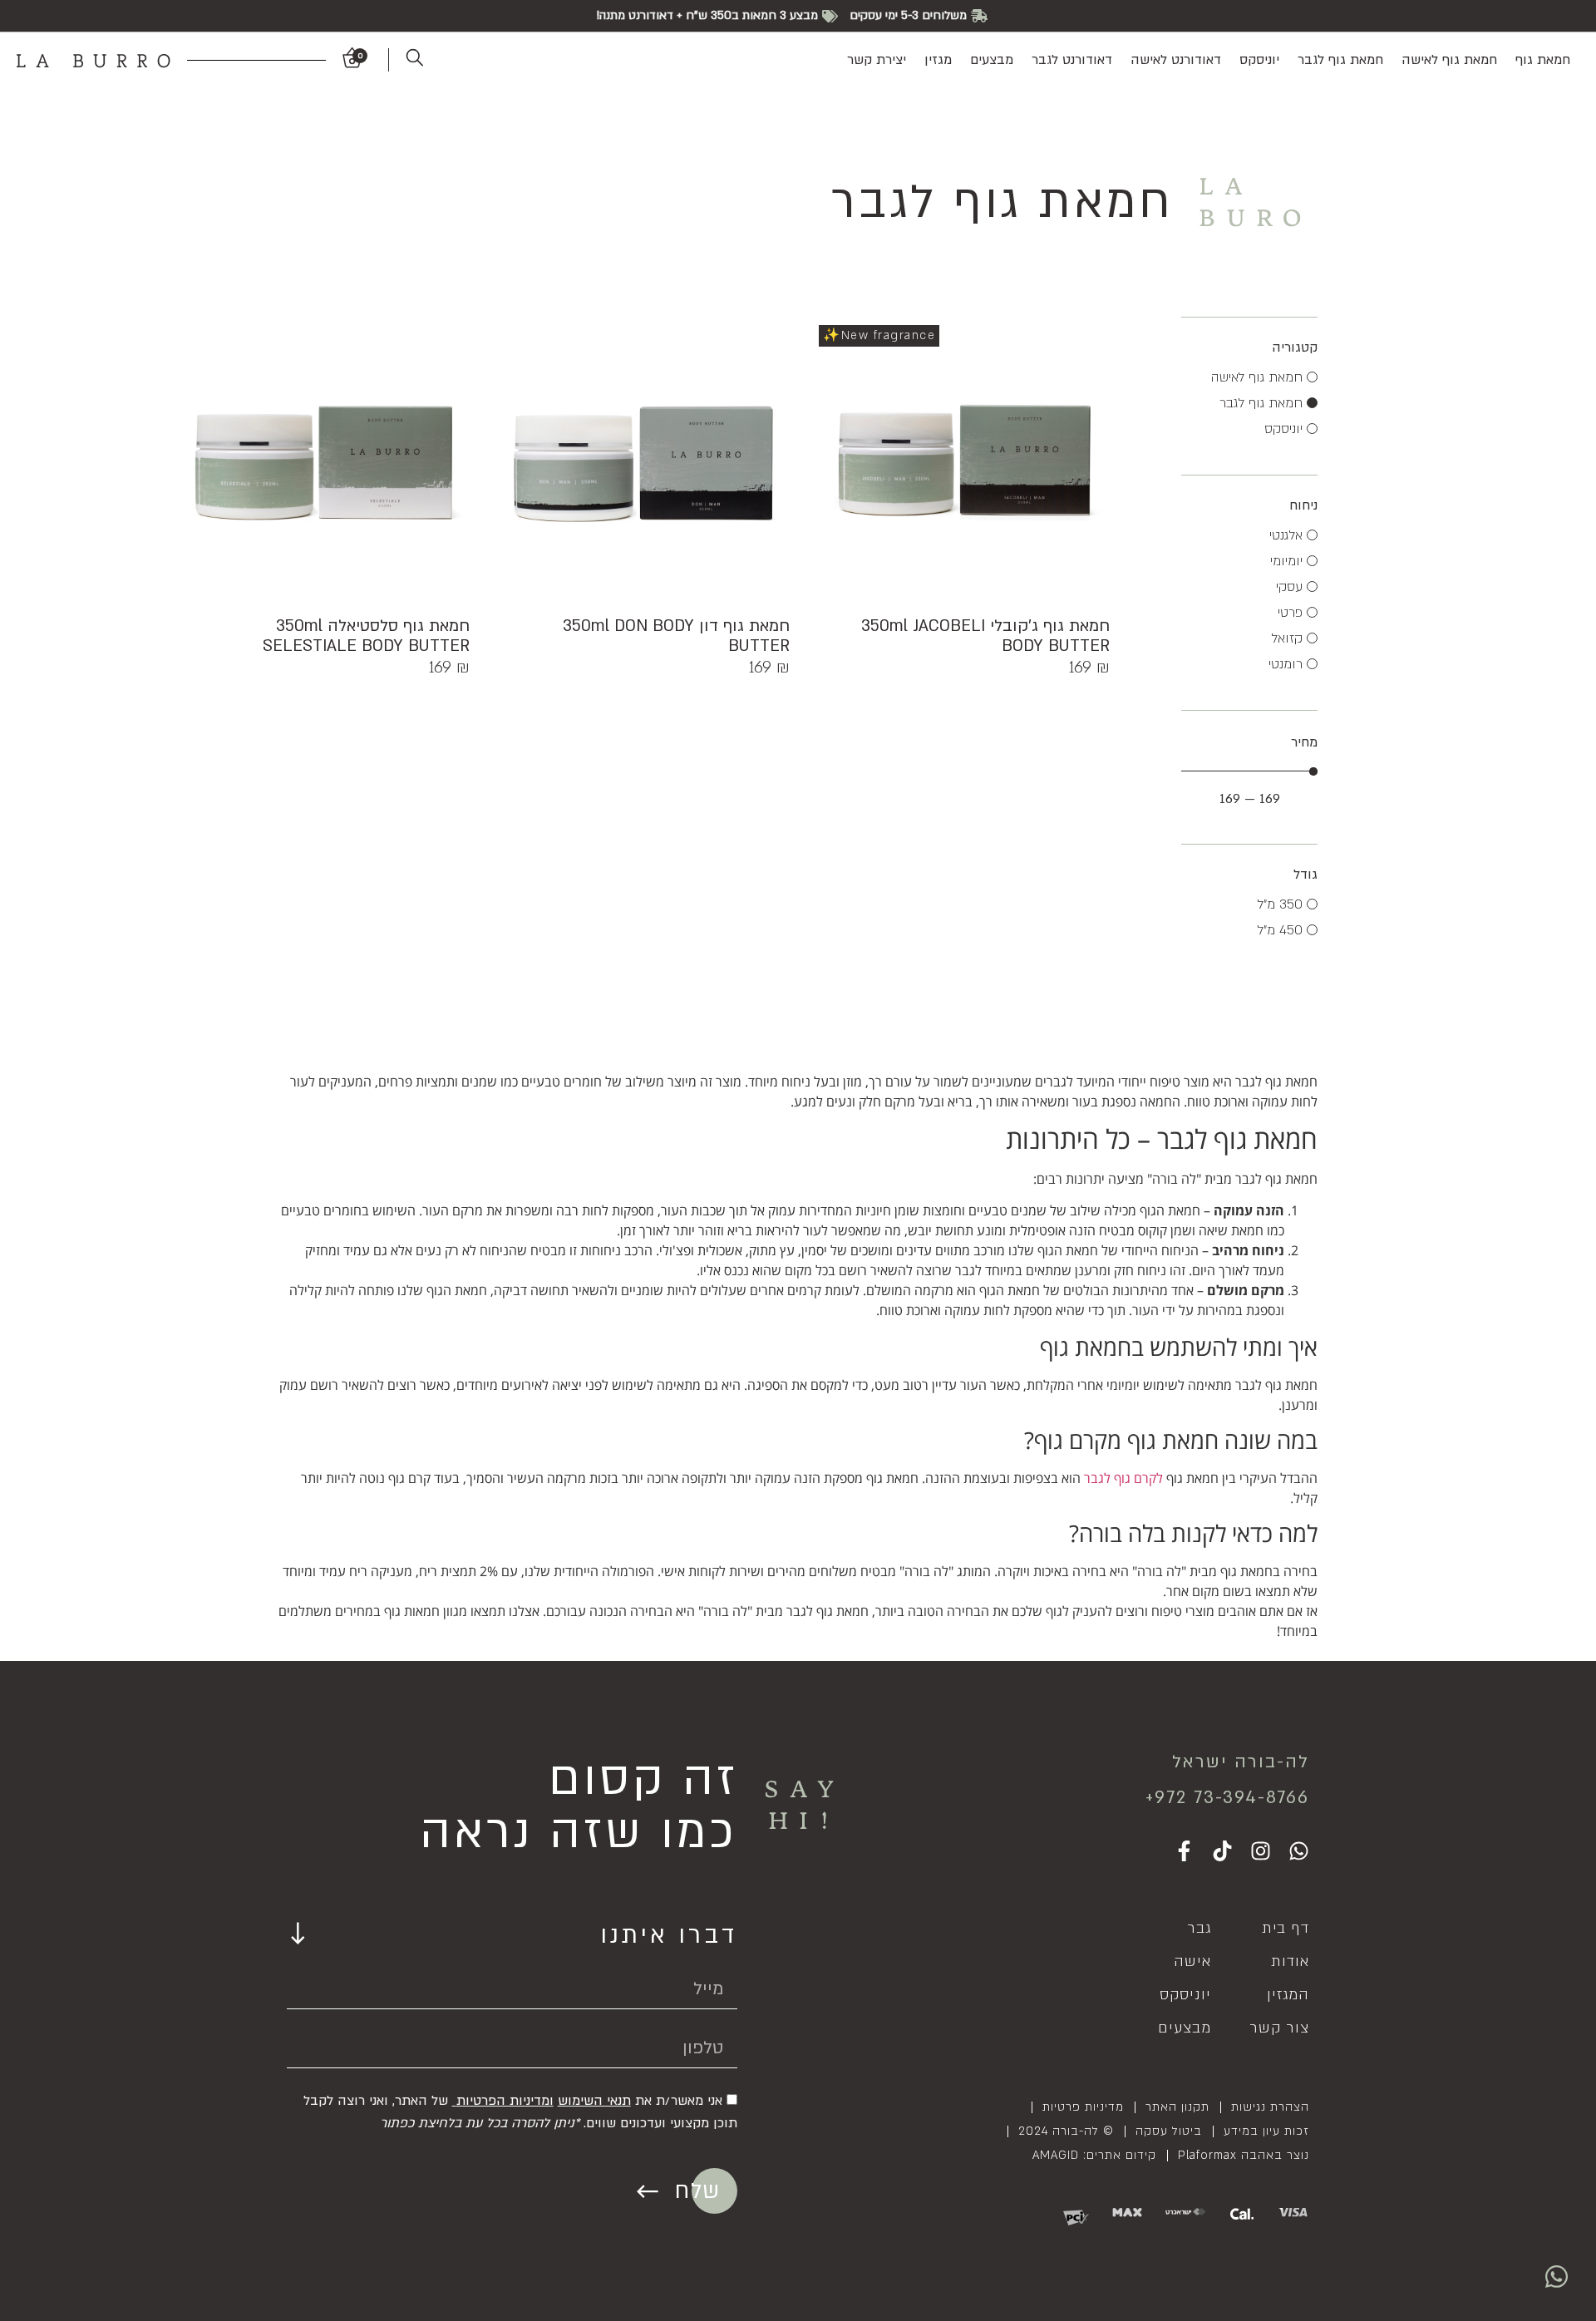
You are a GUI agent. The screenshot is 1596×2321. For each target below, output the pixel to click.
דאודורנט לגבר (1072, 60)
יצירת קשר (877, 60)
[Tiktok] (1222, 1851)
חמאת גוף (1543, 60)
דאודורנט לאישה (1176, 60)
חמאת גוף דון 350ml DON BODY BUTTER (676, 636)
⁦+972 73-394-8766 (1227, 1798)
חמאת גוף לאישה (1449, 60)
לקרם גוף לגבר (1125, 1478)
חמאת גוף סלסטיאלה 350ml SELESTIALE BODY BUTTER (366, 636)
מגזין (938, 60)
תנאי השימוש (594, 2101)
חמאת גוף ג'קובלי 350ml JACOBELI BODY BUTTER (985, 636)
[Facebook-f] (1184, 1851)
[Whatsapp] (1299, 1851)
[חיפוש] (406, 60)
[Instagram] (1261, 1851)
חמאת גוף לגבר (1340, 60)
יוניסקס (1259, 60)
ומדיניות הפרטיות (505, 2101)
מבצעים (992, 60)
